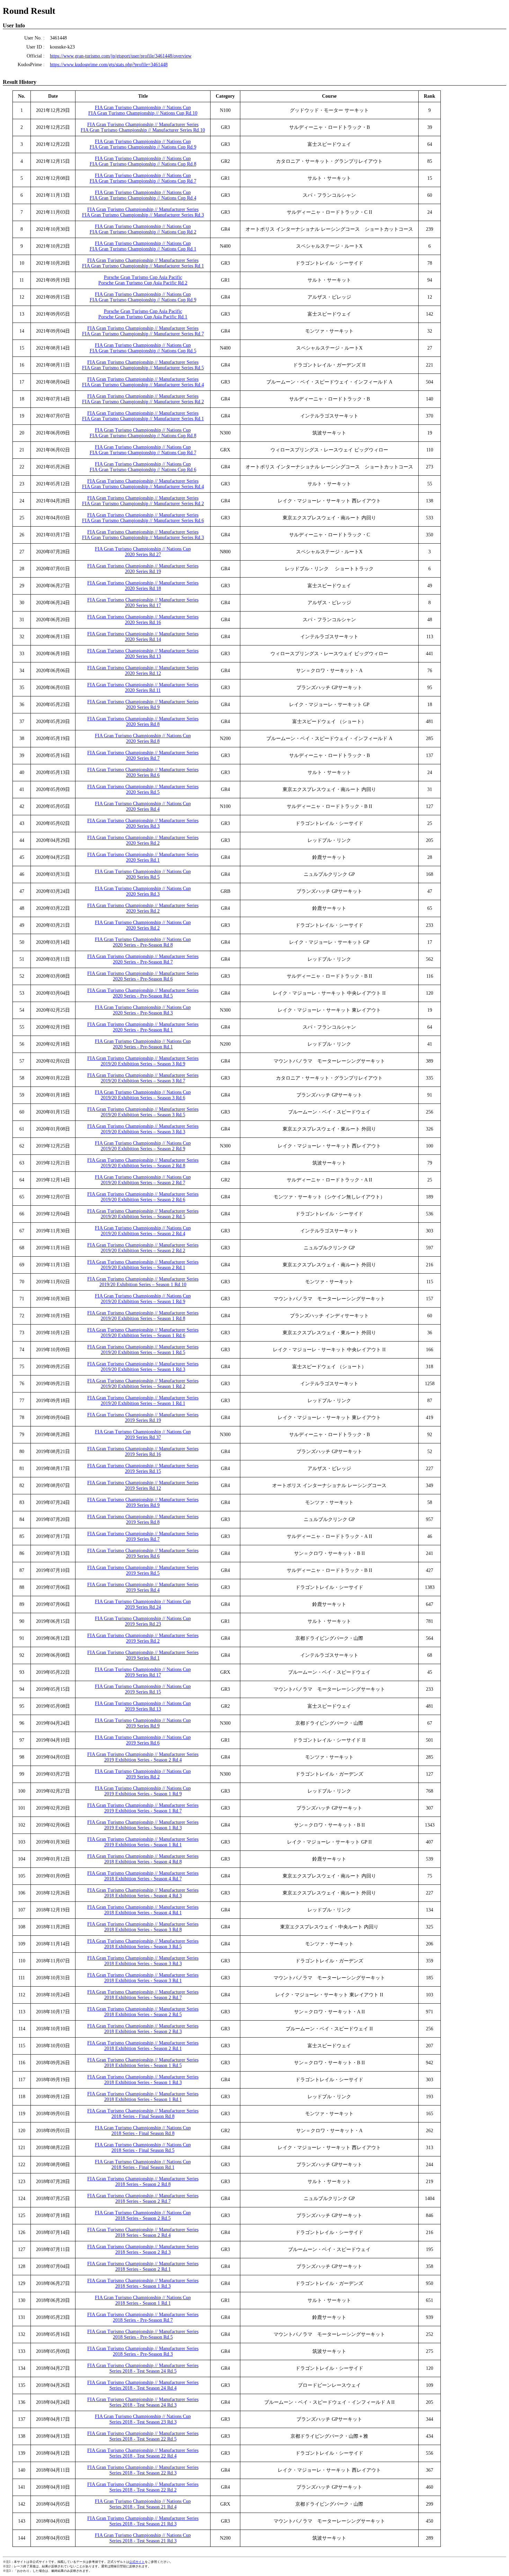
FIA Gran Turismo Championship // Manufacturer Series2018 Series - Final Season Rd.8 (143, 2114)
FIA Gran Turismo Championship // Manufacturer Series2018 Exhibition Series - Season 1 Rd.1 (143, 2097)
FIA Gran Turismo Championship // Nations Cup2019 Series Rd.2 (143, 1774)
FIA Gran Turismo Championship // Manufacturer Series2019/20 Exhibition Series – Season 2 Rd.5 (143, 1214)
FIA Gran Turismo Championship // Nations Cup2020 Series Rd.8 (143, 738)
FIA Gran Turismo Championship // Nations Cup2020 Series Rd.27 (143, 552)
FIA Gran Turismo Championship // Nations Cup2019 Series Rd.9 (143, 1723)
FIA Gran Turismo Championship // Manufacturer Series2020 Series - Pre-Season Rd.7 (143, 959)
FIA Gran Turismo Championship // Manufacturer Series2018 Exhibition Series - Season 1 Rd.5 (143, 2063)
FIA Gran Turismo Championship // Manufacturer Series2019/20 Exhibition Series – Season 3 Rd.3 (143, 1129)
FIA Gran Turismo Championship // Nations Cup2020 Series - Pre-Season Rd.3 (143, 1010)
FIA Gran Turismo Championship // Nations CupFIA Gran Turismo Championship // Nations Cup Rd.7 (143, 178)
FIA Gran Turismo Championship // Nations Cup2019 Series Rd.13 (143, 1706)
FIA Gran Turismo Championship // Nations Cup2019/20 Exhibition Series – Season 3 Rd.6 (143, 1095)
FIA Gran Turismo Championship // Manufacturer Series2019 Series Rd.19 (143, 1418)
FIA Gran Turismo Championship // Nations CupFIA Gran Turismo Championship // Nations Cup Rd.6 (143, 467)
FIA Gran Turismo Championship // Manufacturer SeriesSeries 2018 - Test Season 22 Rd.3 (143, 2470)
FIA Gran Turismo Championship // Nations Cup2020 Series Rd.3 (143, 891)
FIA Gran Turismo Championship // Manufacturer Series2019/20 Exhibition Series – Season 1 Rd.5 (143, 1350)
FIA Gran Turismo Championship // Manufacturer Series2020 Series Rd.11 (143, 688)
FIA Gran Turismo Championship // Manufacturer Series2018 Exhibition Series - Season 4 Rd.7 (143, 1876)
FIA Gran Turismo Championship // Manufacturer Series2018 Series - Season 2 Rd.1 (143, 2266)
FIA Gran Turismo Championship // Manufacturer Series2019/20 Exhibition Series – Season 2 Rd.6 (143, 1197)
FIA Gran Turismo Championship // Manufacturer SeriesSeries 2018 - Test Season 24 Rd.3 (143, 2402)
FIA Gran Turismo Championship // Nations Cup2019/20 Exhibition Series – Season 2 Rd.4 (143, 1231)
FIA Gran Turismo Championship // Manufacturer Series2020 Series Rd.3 (143, 823)
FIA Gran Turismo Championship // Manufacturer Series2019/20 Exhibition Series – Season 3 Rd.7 (143, 1078)
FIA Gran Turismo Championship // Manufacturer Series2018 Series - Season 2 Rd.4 (143, 2232)
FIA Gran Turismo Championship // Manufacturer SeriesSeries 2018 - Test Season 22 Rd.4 (143, 2453)
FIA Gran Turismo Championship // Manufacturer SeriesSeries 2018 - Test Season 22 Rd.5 (143, 2436)
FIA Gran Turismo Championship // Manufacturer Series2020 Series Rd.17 (143, 603)
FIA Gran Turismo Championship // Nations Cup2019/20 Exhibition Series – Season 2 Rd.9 (143, 1146)
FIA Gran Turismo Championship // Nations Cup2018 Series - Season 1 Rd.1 (143, 2300)
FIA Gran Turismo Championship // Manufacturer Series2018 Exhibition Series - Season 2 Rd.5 (143, 2012)
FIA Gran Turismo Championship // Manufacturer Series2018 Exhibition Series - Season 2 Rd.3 (143, 2029)
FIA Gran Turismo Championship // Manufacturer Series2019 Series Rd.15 (143, 1469)
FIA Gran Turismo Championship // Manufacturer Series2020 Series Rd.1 (143, 857)
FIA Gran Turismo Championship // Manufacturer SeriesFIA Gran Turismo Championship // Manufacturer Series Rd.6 (143, 518)
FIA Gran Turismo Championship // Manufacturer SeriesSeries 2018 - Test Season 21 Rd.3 (143, 2521)
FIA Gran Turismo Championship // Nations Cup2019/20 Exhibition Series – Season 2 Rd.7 (143, 1180)
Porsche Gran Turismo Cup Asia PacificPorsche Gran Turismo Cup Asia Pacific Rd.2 (143, 280)
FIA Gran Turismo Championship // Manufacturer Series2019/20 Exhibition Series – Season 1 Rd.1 (143, 1401)
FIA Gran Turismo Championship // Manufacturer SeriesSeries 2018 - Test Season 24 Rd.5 (143, 2368)
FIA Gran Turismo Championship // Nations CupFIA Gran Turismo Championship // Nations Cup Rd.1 (143, 246)
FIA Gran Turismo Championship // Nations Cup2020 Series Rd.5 (143, 874)
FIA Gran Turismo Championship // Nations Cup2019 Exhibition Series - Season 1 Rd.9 (143, 1791)
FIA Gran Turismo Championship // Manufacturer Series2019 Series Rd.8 (143, 1519)
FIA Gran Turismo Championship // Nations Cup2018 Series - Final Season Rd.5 (143, 2148)
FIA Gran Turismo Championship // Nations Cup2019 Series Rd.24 (143, 1604)
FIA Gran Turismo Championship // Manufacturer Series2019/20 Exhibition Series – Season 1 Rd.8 (143, 1316)
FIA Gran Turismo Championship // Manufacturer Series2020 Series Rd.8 (143, 722)
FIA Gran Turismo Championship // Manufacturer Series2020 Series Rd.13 (143, 654)
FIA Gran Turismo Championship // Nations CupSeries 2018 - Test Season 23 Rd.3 (143, 2419)
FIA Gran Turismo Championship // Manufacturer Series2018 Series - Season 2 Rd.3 (143, 2249)
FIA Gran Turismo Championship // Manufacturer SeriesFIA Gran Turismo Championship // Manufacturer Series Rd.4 (143, 382)
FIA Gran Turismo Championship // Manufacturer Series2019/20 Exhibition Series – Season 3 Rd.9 (143, 1061)
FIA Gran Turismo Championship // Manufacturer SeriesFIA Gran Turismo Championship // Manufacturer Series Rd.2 (143, 399)
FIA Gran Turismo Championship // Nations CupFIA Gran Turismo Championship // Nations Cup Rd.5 (143, 348)
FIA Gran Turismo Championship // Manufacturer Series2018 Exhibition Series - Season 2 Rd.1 (143, 2046)
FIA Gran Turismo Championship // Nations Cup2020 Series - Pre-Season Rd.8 (143, 942)
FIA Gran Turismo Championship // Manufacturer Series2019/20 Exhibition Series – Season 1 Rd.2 (143, 1384)
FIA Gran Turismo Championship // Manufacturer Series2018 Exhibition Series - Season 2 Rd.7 (143, 1995)
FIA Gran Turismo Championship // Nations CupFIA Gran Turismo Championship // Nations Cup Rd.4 (143, 195)
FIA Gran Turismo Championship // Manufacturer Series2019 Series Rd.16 (143, 1452)
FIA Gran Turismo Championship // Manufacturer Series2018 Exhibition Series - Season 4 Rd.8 (143, 1859)
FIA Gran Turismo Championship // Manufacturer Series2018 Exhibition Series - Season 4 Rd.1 (143, 1910)
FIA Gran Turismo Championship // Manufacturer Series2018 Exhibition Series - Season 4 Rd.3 (143, 1893)
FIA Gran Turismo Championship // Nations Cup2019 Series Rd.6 (143, 1740)
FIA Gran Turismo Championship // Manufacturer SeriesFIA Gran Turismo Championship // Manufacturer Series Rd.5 (143, 365)
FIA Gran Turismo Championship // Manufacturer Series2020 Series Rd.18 (143, 586)
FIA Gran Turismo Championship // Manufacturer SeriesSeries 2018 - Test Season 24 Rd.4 (143, 2385)
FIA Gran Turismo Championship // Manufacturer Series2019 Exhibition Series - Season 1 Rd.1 (143, 1842)
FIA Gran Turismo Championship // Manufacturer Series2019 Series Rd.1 (143, 1655)
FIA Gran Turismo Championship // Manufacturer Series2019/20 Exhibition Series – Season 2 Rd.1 (143, 1265)
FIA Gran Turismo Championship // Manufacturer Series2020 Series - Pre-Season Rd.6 (143, 976)
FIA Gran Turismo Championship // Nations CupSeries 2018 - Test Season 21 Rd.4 (143, 2504)
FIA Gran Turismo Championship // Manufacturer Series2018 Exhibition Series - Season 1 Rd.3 (143, 2080)
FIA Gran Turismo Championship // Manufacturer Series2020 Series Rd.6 (143, 772)
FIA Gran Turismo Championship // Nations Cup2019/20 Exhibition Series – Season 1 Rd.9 (143, 1299)
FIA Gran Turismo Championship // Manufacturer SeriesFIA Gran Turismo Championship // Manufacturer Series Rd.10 (143, 127)
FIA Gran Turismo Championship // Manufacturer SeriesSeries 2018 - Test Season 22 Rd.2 (143, 2487)
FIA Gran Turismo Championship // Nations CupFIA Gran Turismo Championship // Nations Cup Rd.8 (143, 161)
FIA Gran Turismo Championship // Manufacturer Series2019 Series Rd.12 (143, 1485)
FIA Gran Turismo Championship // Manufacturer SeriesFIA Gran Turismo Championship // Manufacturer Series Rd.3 (143, 212)
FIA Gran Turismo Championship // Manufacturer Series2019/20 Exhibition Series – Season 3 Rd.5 (143, 1112)
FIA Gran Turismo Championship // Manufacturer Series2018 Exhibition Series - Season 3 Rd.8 (143, 1927)
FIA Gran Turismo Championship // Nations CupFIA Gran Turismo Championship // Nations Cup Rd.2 (143, 229)
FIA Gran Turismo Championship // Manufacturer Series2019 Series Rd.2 (143, 1638)
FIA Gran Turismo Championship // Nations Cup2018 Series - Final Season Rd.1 (143, 2165)
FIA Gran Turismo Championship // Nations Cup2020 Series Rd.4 (143, 806)
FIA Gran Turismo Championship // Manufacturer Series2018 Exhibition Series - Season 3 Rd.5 (143, 1944)
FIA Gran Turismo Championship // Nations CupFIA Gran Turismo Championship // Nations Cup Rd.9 (143, 144)
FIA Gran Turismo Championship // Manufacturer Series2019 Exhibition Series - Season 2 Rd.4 (143, 1757)
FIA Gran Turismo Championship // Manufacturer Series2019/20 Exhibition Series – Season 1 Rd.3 (143, 1367)
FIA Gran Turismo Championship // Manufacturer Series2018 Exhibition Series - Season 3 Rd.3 (143, 1961)
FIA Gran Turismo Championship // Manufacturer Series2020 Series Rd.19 (143, 569)
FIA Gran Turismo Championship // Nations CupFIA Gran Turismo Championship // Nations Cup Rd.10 (143, 110)
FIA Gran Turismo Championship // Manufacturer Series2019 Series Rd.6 (143, 1553)
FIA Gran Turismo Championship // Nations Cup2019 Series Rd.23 (143, 1621)
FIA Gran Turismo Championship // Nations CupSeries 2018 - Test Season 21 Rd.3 (143, 2538)
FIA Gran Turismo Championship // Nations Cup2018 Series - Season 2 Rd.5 (143, 2215)
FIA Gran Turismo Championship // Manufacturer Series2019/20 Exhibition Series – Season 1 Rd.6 (143, 1333)
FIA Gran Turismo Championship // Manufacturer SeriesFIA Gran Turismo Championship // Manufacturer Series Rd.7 (143, 331)
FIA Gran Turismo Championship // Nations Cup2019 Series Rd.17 (143, 1672)
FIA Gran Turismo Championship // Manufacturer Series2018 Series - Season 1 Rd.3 (143, 2283)
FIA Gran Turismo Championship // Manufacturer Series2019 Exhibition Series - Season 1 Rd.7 (143, 1808)
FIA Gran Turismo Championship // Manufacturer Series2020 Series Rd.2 (143, 840)
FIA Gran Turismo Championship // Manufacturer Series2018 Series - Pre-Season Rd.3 (143, 2351)
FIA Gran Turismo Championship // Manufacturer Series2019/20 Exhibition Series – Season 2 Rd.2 (143, 1248)
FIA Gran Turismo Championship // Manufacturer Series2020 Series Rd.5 (143, 789)
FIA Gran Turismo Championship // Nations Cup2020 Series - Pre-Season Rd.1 (143, 1044)
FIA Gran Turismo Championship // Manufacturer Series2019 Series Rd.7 (143, 1536)
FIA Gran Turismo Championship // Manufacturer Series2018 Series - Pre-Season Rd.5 (143, 2334)
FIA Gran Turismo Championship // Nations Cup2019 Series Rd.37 (143, 1435)
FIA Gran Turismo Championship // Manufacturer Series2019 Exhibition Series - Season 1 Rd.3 (143, 1825)
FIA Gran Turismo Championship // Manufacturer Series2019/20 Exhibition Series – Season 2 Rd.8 (143, 1163)
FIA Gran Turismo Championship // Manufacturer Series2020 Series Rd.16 (143, 620)
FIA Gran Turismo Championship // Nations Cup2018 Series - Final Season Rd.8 (143, 2131)
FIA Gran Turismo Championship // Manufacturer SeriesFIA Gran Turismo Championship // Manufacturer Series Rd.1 (143, 263)
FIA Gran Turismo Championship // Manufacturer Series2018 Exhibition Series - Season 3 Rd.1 (143, 1978)
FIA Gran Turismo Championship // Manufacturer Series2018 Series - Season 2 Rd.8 (143, 2182)
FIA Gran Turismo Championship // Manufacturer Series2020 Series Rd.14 (143, 637)
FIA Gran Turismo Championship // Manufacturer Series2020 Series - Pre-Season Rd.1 (143, 1027)
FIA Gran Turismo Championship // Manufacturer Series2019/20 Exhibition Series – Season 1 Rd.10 (143, 1282)
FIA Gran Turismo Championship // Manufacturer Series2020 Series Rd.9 (143, 705)
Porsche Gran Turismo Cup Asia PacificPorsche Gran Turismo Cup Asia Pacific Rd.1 (143, 314)
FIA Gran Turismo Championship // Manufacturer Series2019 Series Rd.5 (143, 1570)
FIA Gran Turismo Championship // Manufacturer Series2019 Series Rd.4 (143, 1587)
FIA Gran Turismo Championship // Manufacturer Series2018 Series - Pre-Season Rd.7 (143, 2317)
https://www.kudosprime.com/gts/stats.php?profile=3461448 (109, 65)
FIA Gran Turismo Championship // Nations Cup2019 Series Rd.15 (143, 1689)
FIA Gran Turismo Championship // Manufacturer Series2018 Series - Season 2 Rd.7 (143, 2199)
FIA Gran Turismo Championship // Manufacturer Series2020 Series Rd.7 (143, 755)
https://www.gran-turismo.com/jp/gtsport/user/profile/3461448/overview (121, 56)
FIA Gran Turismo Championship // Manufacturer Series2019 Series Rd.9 (143, 1502)
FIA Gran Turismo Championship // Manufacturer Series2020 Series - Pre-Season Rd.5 (143, 993)
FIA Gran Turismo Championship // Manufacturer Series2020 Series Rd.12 (143, 671)
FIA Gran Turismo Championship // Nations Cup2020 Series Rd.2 (143, 925)
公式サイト (137, 2562)
